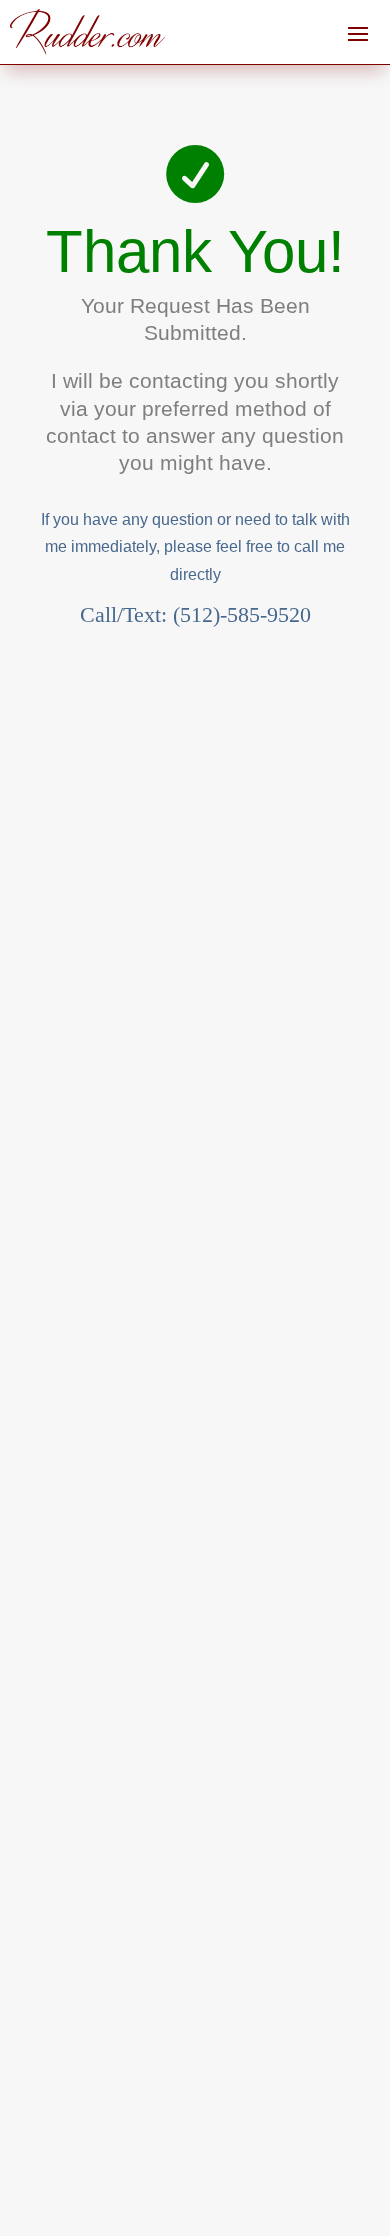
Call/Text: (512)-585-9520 (195, 614)
